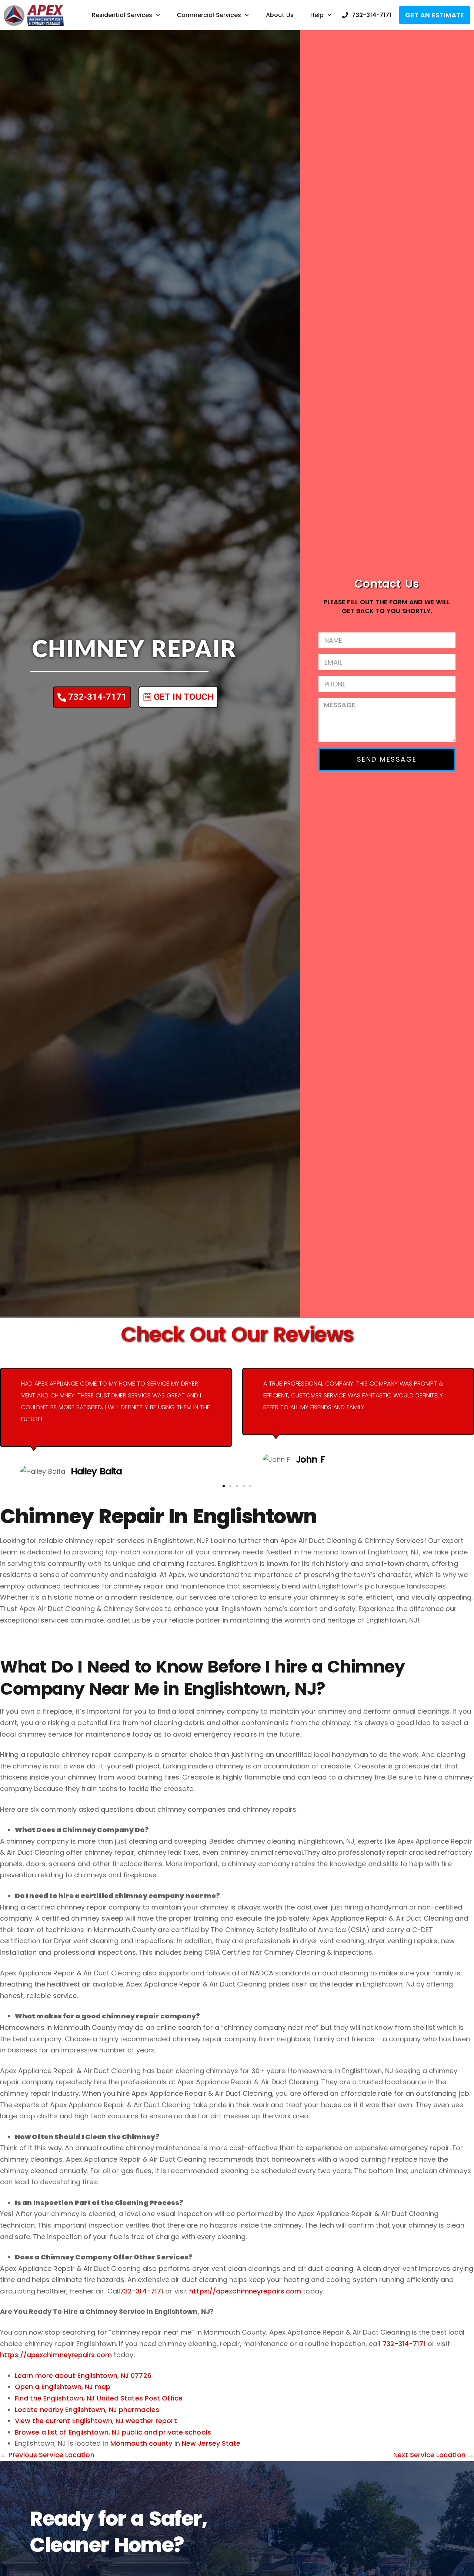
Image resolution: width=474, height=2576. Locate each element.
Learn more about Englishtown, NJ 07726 (83, 2375)
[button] (224, 1486)
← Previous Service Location (47, 2455)
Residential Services (122, 15)
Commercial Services (209, 15)
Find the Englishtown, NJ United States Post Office (99, 2398)
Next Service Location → (434, 2455)
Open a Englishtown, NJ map (63, 2387)
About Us (280, 15)
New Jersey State (211, 2443)
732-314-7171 (142, 2291)
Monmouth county (141, 2443)
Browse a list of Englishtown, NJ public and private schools (113, 2432)
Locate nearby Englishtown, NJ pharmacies (87, 2410)
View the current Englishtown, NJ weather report (96, 2421)
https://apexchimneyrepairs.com (245, 2291)
